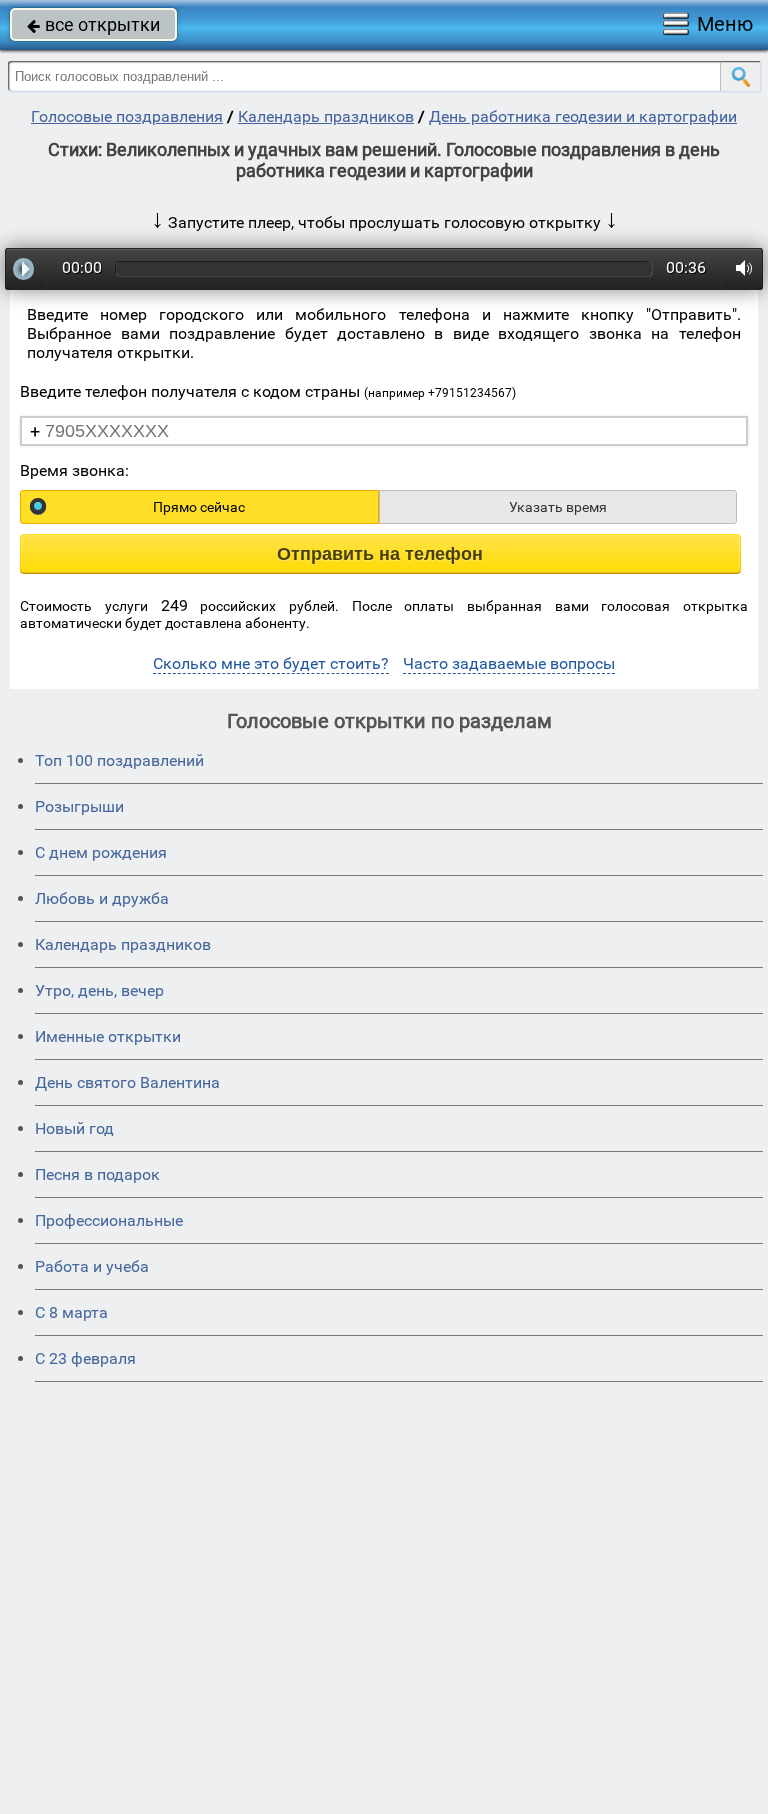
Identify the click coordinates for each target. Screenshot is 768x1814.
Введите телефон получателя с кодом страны (268, 391)
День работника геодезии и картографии (583, 116)
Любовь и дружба (102, 898)
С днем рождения (101, 852)
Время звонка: (74, 470)
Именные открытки (108, 1036)
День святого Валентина (127, 1082)
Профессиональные (109, 1220)
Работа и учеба (92, 1266)
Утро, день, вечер (99, 990)
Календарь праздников (326, 116)
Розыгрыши (79, 806)
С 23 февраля (85, 1358)
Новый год (74, 1128)
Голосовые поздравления (127, 116)
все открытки (93, 24)
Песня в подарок (97, 1174)
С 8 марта (71, 1312)
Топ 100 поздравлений (119, 760)
